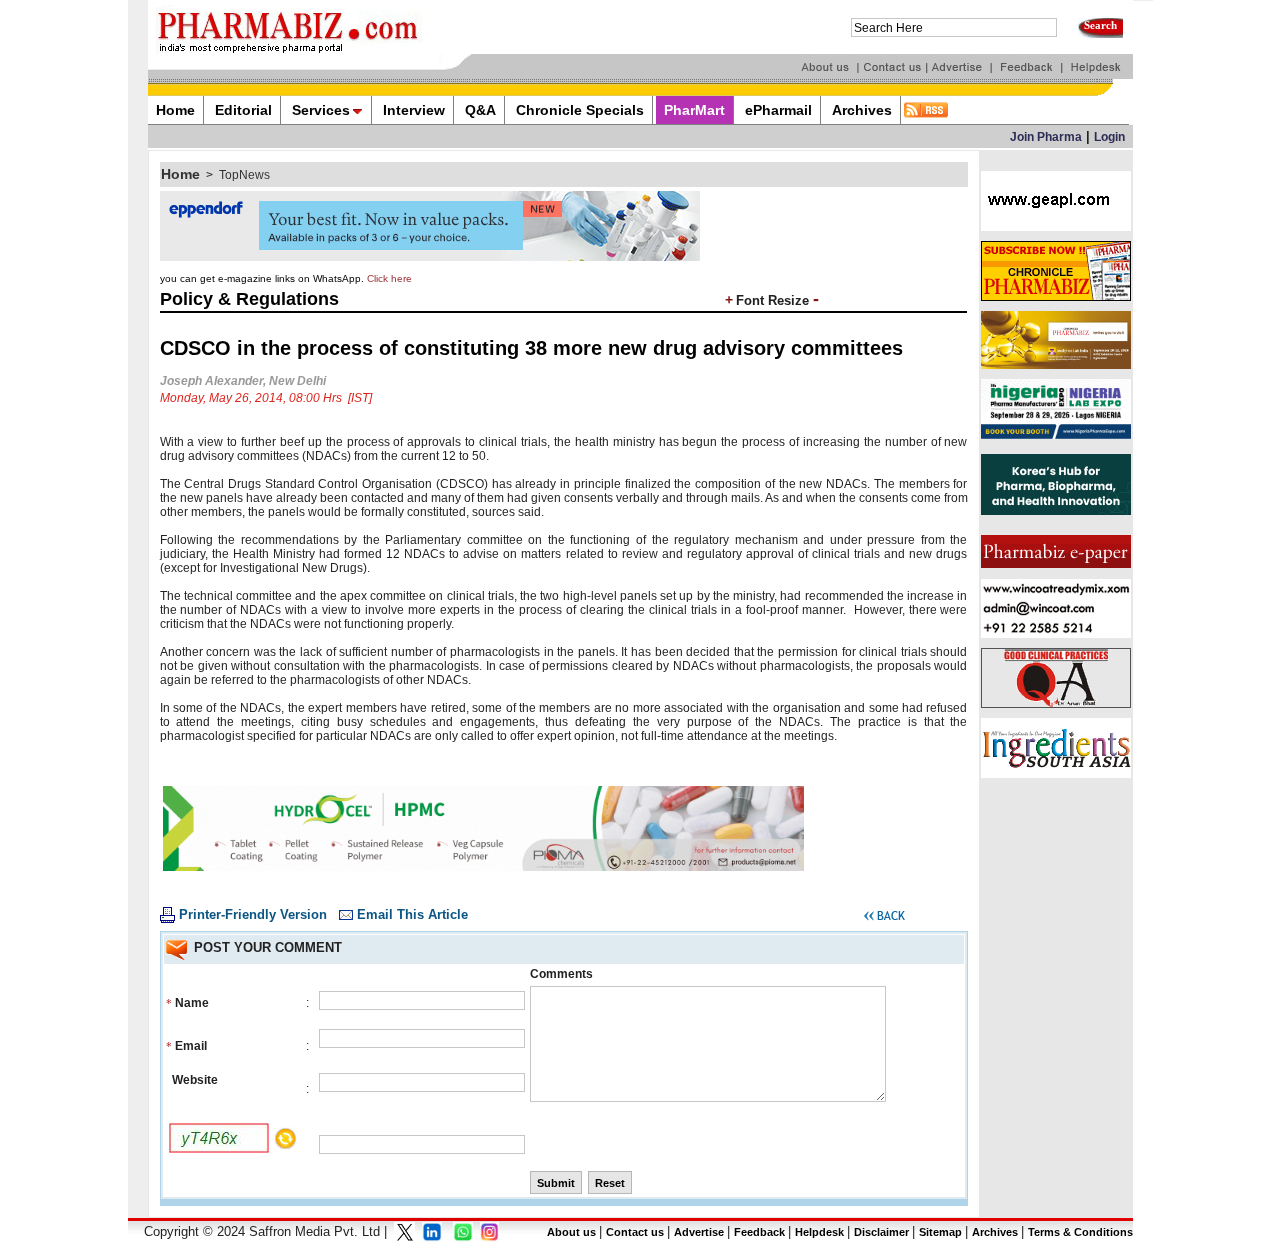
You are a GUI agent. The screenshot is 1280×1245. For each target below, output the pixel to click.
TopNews (244, 175)
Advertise (699, 1232)
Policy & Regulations (249, 299)
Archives (995, 1232)
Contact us (635, 1232)
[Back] (884, 919)
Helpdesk (819, 1232)
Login (1109, 137)
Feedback (759, 1232)
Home (180, 174)
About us (571, 1232)
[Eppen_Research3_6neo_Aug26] (430, 257)
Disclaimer (881, 1232)
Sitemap (940, 1232)
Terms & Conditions (1080, 1232)
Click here (389, 278)
